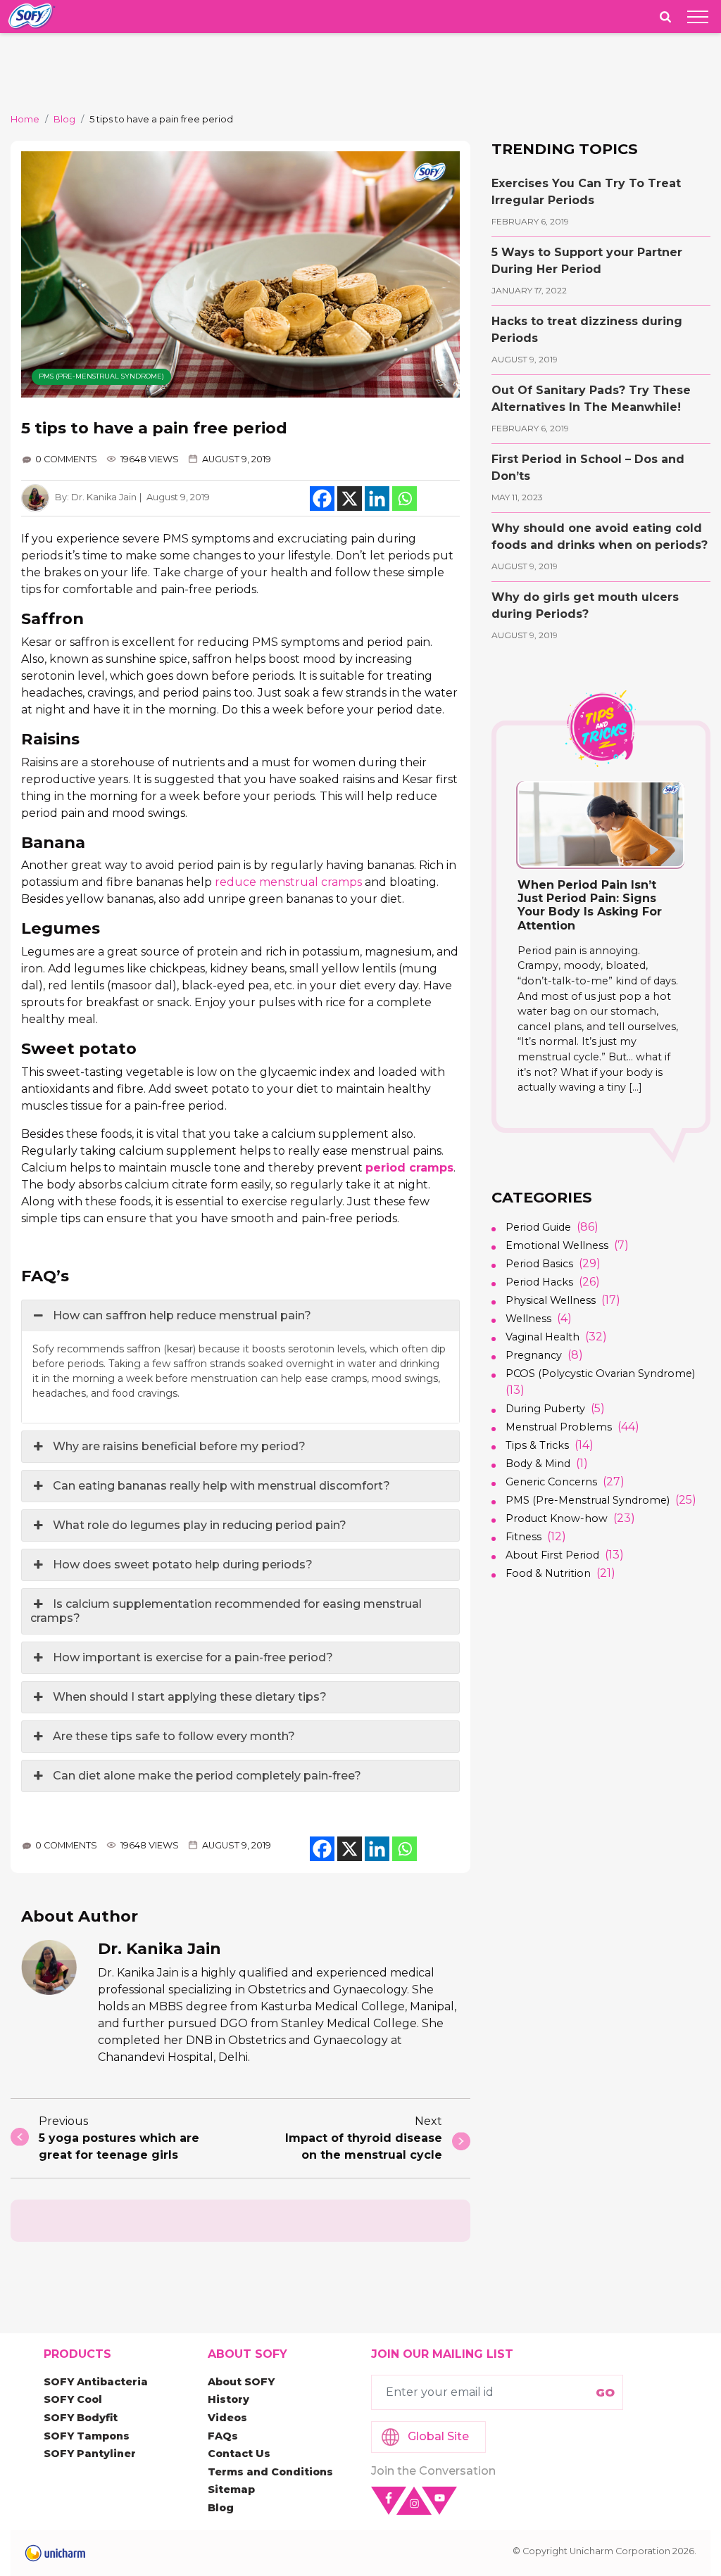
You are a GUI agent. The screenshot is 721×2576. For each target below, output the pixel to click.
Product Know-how (557, 1518)
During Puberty (545, 1409)
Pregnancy (534, 1355)
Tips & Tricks (537, 1445)
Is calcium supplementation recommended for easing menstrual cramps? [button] (226, 1611)
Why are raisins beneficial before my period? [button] (179, 1446)
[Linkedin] (377, 499)
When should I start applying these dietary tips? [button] (190, 1697)
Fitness (523, 1537)
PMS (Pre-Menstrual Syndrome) (101, 376)
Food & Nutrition (548, 1573)
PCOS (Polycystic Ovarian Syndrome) (600, 1373)
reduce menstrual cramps (288, 882)
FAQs (223, 2436)
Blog (64, 119)
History (228, 2399)
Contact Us (239, 2454)
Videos (227, 2418)
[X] (350, 499)
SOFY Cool (73, 2399)
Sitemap (231, 2489)
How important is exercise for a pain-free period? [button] (193, 1657)
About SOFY (241, 2382)
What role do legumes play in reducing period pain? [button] (200, 1525)
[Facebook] (322, 499)
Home (25, 119)
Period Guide (538, 1227)
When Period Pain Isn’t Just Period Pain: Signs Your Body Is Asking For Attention (590, 905)
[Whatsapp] (405, 499)
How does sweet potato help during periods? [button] (183, 1565)
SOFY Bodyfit (81, 2418)
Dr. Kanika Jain (104, 497)
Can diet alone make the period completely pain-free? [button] (207, 1776)
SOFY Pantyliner (90, 2454)
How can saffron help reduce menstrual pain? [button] (182, 1315)
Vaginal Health (543, 1337)
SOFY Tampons (87, 2436)
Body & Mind (538, 1464)
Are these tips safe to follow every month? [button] (174, 1736)
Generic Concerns (551, 1482)
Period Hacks (539, 1282)
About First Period (552, 1555)
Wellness (528, 1319)
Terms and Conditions (270, 2472)
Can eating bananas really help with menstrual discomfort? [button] (221, 1486)
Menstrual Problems (559, 1427)
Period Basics (539, 1264)
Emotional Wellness (557, 1245)
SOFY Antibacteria (96, 2382)
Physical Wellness (551, 1300)
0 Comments (66, 459)
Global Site (438, 2436)
